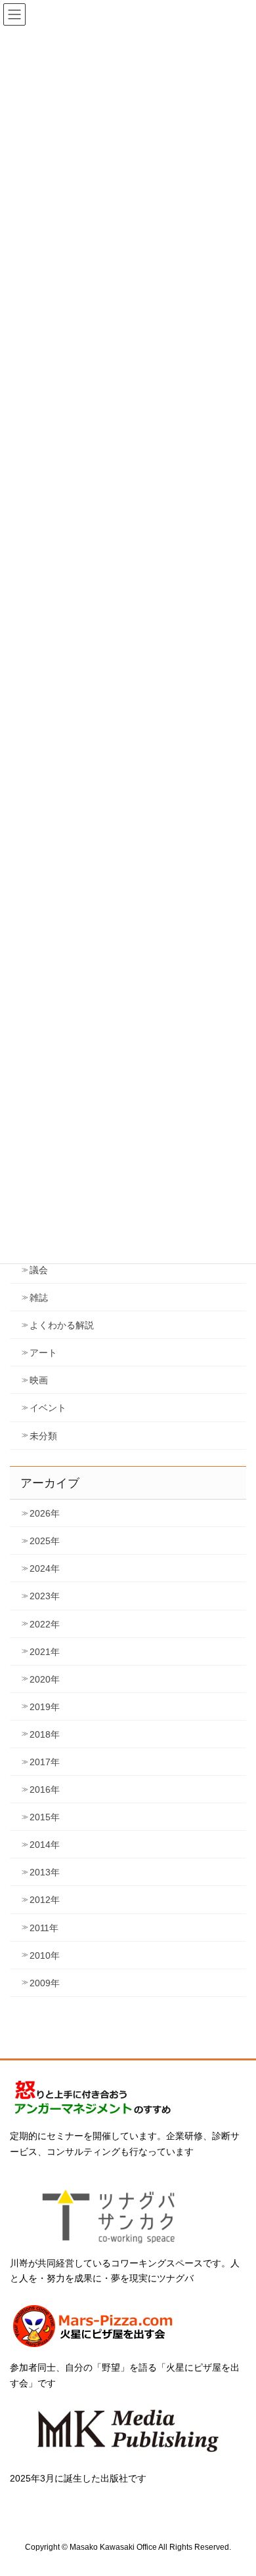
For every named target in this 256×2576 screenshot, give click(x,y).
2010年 (45, 1955)
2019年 (45, 1707)
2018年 (45, 1734)
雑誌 (39, 1298)
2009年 (45, 1983)
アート (43, 1353)
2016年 (45, 1789)
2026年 (45, 1513)
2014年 (45, 1845)
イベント (48, 1408)
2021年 (45, 1652)
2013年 (45, 1872)
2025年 (45, 1541)
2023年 (45, 1596)
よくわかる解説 (62, 1325)
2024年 (45, 1568)
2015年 (45, 1817)
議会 (39, 1270)
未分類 (43, 1436)
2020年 (45, 1679)
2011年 (44, 1928)
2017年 (45, 1762)
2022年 (45, 1624)
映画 (39, 1380)
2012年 (45, 1900)
